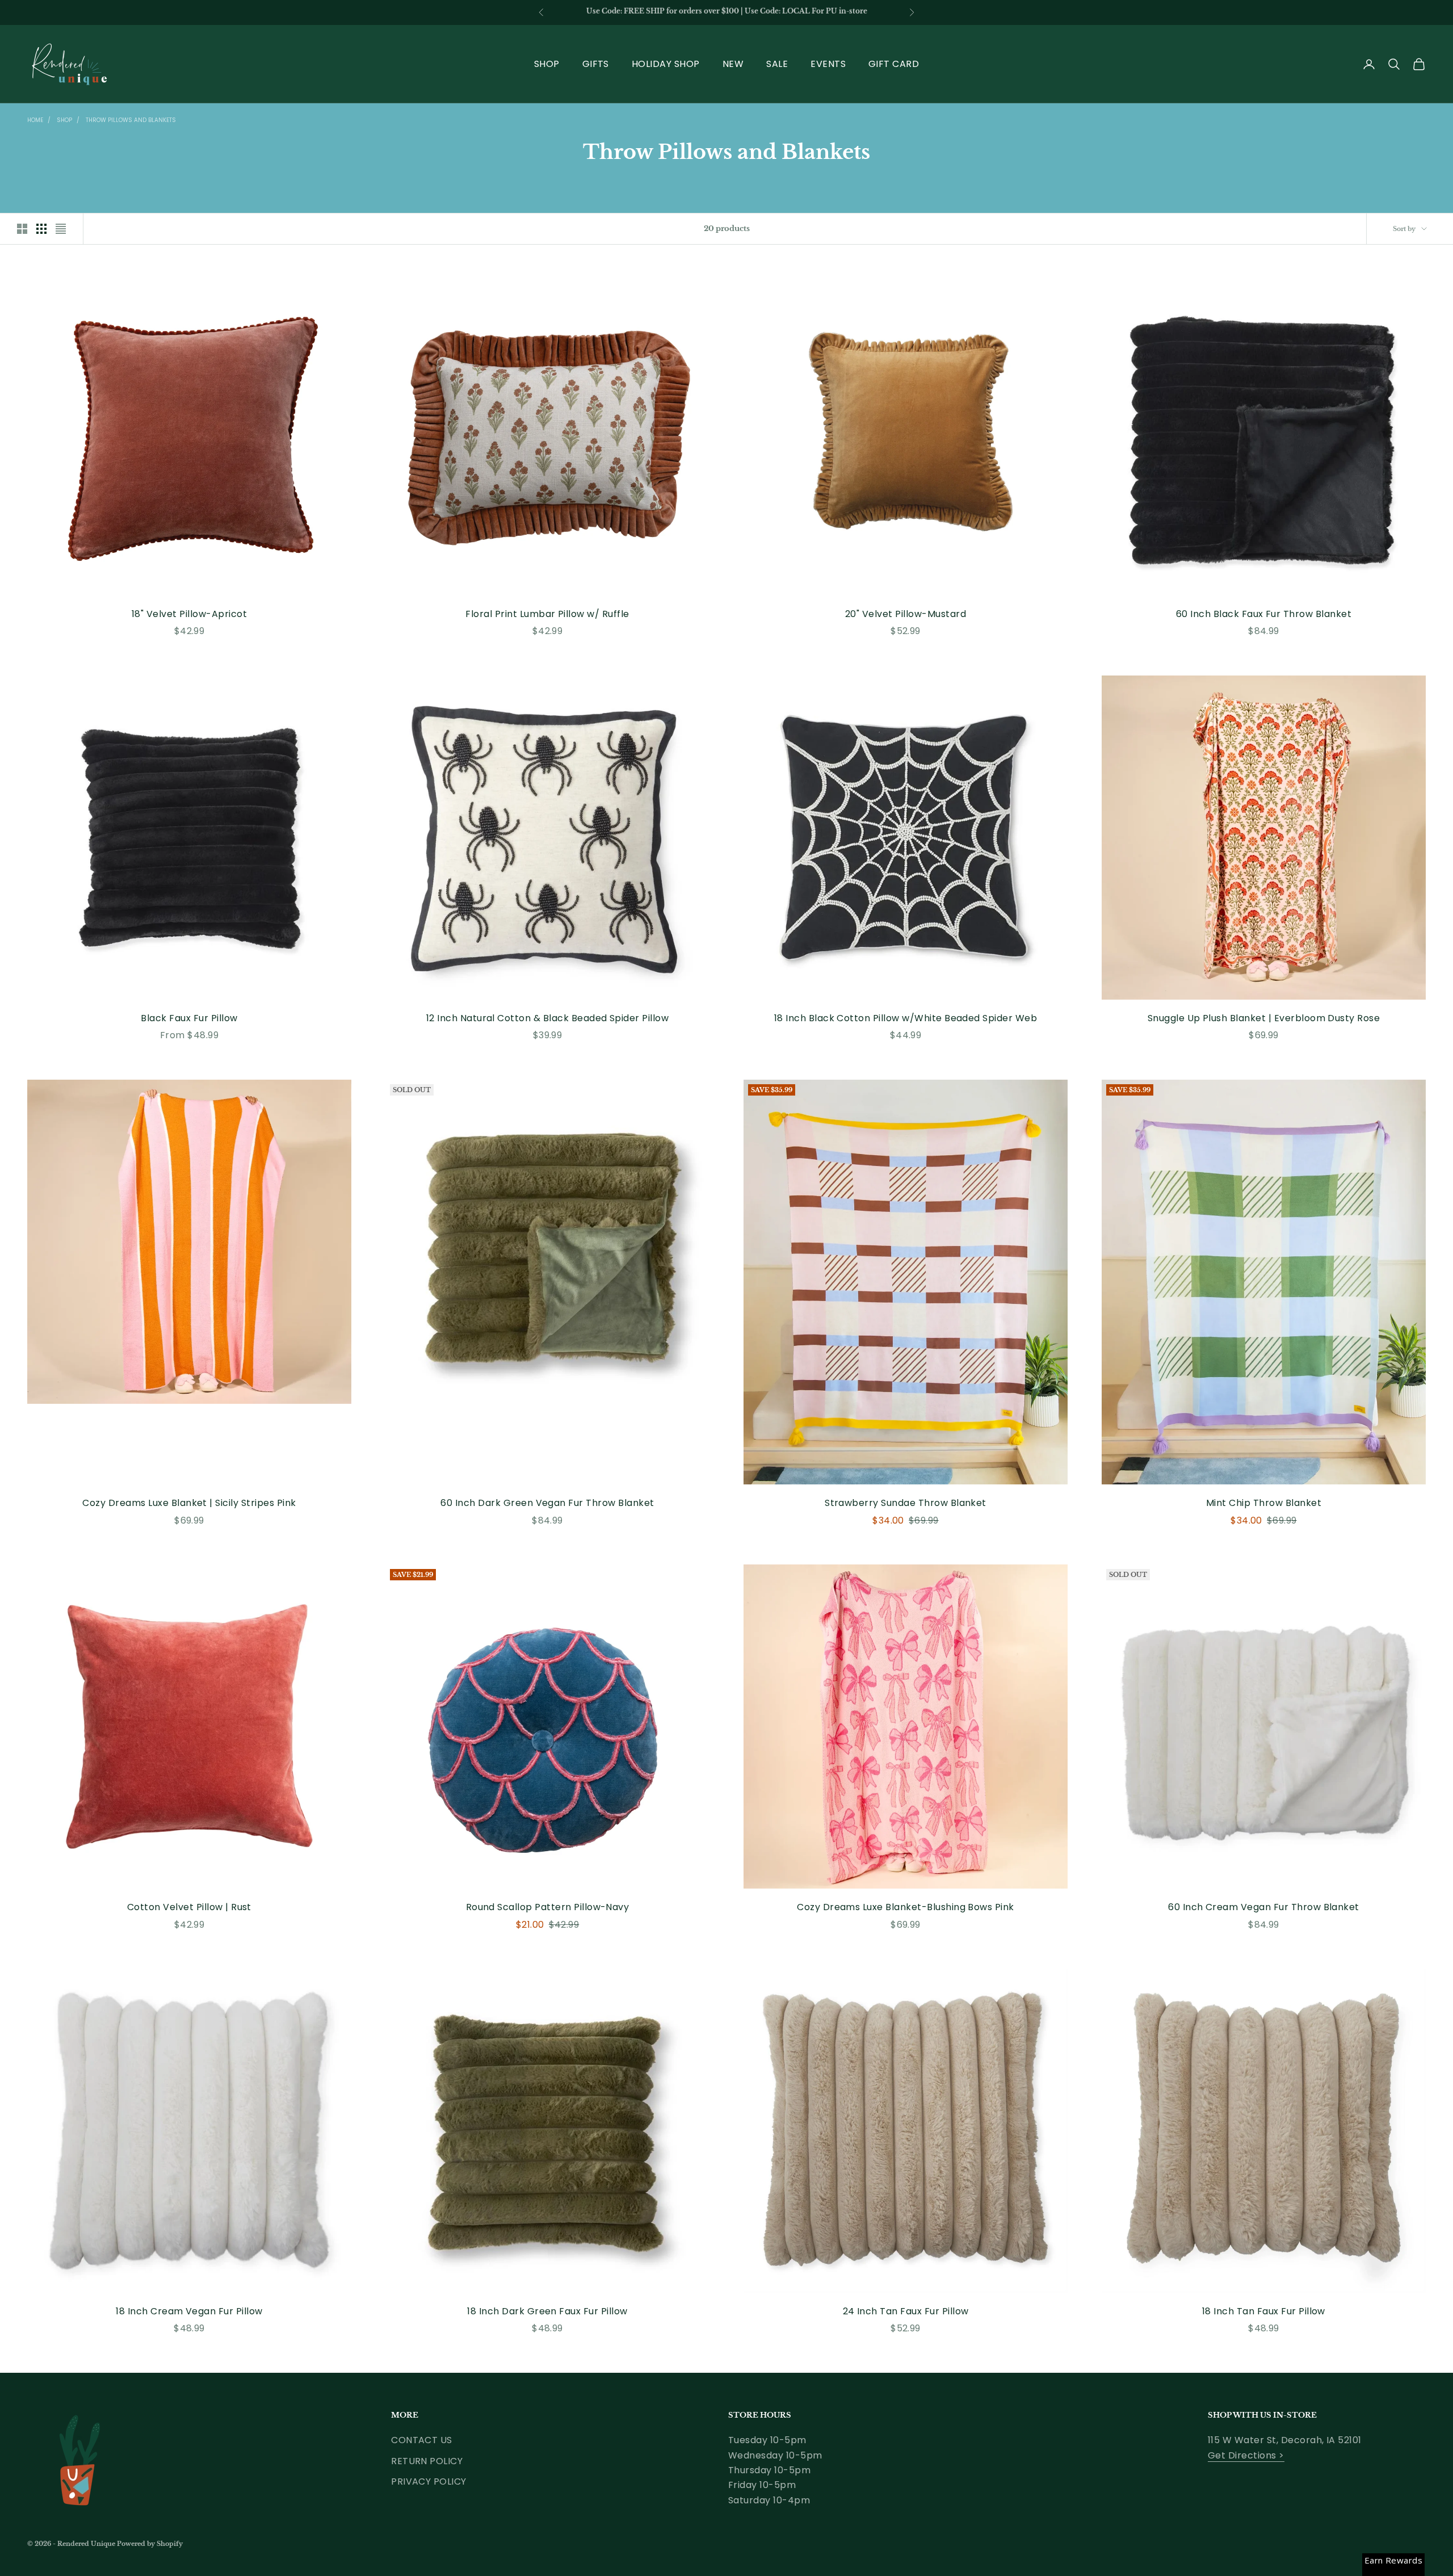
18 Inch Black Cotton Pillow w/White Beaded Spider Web (906, 1018)
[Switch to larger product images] (22, 229)
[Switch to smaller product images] (41, 229)
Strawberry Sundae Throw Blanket (906, 1503)
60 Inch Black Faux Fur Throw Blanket (1264, 614)
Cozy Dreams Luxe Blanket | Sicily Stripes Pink (189, 1503)
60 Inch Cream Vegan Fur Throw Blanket (1264, 1907)
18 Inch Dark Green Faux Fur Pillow (547, 2311)
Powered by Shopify (150, 2544)
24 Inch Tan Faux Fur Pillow (906, 2311)
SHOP (547, 64)
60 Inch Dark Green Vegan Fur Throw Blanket (547, 1503)
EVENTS (828, 64)
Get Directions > (1246, 2455)
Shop (64, 120)
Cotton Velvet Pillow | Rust (189, 1907)
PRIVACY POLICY (429, 2481)
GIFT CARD (894, 64)
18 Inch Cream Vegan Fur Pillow (189, 2311)
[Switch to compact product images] (61, 229)
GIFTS (596, 64)
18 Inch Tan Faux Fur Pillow (1264, 2311)
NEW (733, 64)
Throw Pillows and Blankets (131, 120)
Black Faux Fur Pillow (189, 1018)
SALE (777, 64)
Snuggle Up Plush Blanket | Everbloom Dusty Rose (1264, 1018)
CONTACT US (422, 2440)
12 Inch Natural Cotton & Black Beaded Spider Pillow (547, 1018)
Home (35, 120)
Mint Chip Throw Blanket (1264, 1503)
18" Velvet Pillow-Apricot (189, 614)
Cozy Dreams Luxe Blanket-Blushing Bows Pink (906, 1907)
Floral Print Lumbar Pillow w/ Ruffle (547, 614)
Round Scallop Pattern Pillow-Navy (548, 1907)
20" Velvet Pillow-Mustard (906, 614)
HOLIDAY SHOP (666, 64)
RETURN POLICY (427, 2461)
